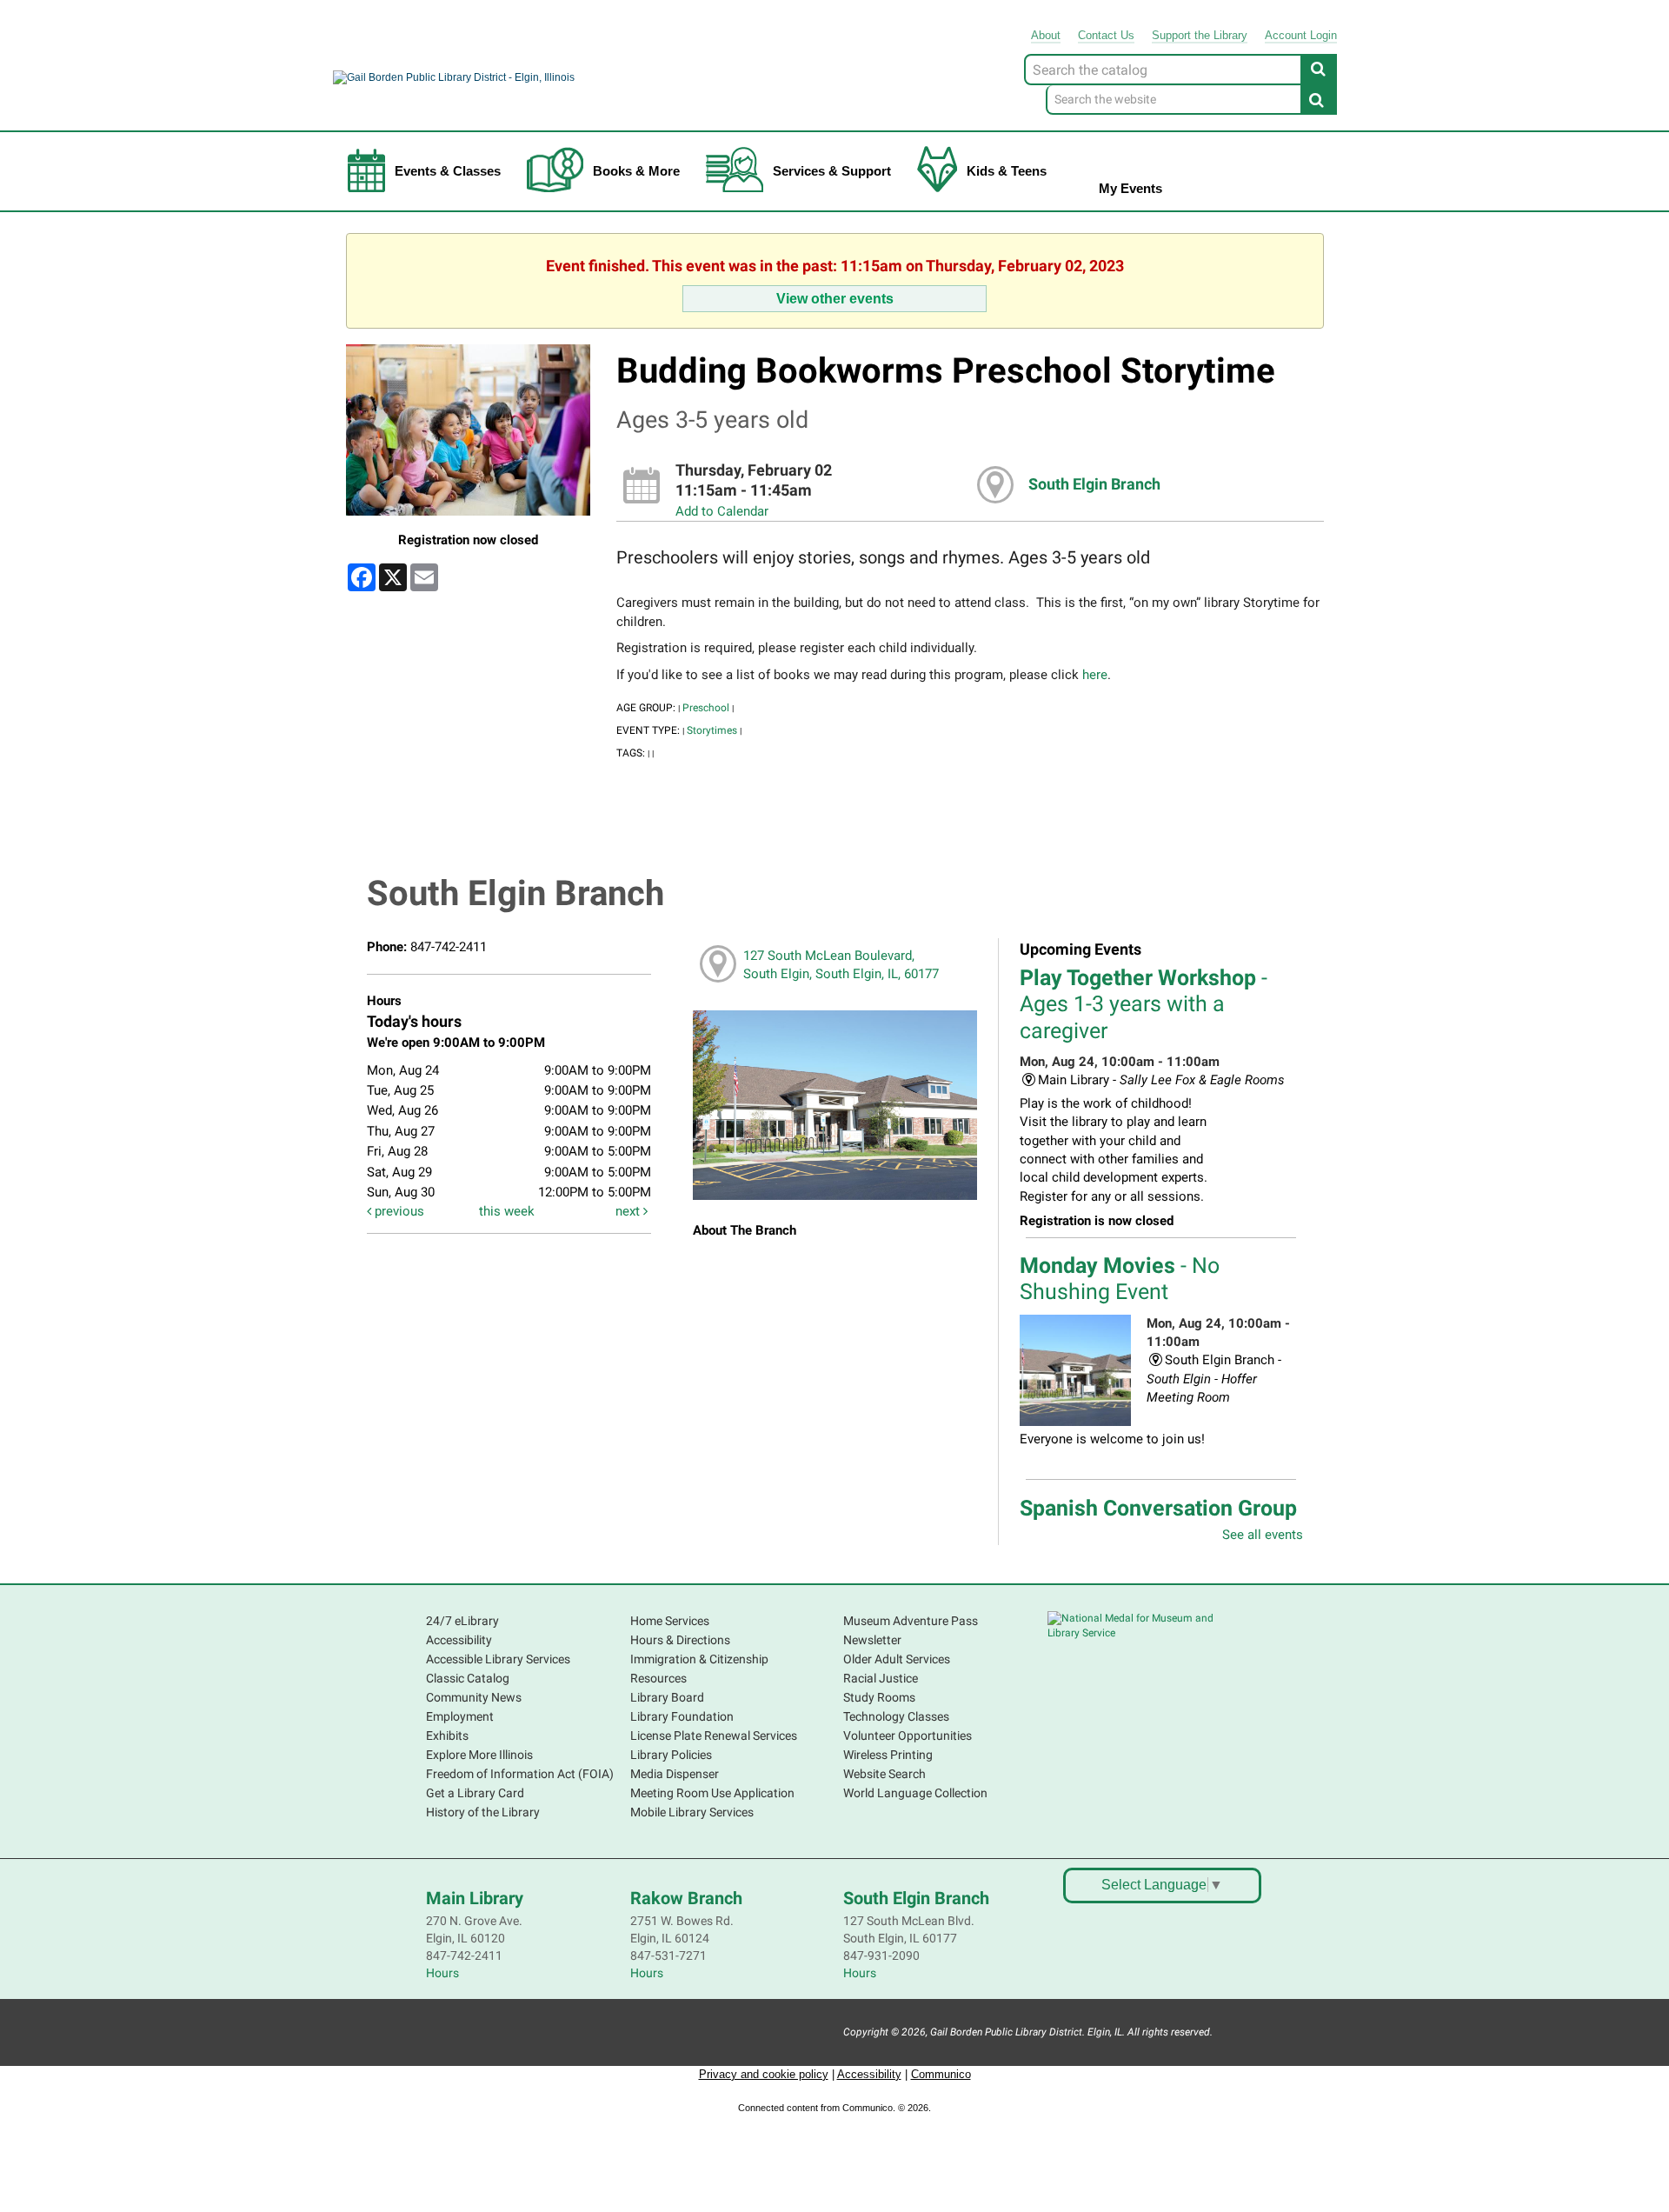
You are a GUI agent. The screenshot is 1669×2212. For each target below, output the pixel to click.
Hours (442, 1973)
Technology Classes (896, 1716)
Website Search (884, 1774)
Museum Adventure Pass (911, 1621)
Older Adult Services (897, 1659)
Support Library (1200, 35)
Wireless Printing (888, 1755)
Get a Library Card (475, 1793)
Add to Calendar (722, 511)
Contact (1106, 35)
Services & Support (832, 171)
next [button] (629, 1211)
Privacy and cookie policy (764, 2074)
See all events (1263, 1535)
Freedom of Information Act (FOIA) (520, 1774)
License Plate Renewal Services (714, 1736)
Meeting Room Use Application (712, 1793)
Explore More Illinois (479, 1755)
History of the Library (483, 1812)
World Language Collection (915, 1793)
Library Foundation (682, 1716)
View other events (835, 298)
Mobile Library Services (692, 1812)
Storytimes (712, 730)
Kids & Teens (1007, 171)
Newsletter (872, 1640)
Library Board (667, 1697)
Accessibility (459, 1640)
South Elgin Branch (1094, 484)
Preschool (706, 708)
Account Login (1301, 35)
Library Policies (671, 1755)
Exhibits (447, 1736)
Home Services (670, 1621)
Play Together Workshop (1144, 1004)
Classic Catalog (468, 1678)
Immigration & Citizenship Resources (699, 1669)
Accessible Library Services (498, 1659)
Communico (941, 2074)
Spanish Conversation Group (1158, 1521)
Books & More (636, 171)
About (1046, 35)
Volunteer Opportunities (908, 1736)
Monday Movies (1120, 1279)
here (1095, 675)
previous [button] (398, 1211)
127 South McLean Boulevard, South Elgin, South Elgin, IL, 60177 (841, 965)
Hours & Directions (680, 1640)
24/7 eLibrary (462, 1621)
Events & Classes (448, 171)
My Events (1130, 188)
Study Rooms (879, 1697)
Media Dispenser (675, 1774)
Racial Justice (881, 1678)
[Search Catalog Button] (1319, 69)
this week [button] (507, 1211)
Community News (474, 1697)
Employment (460, 1716)
